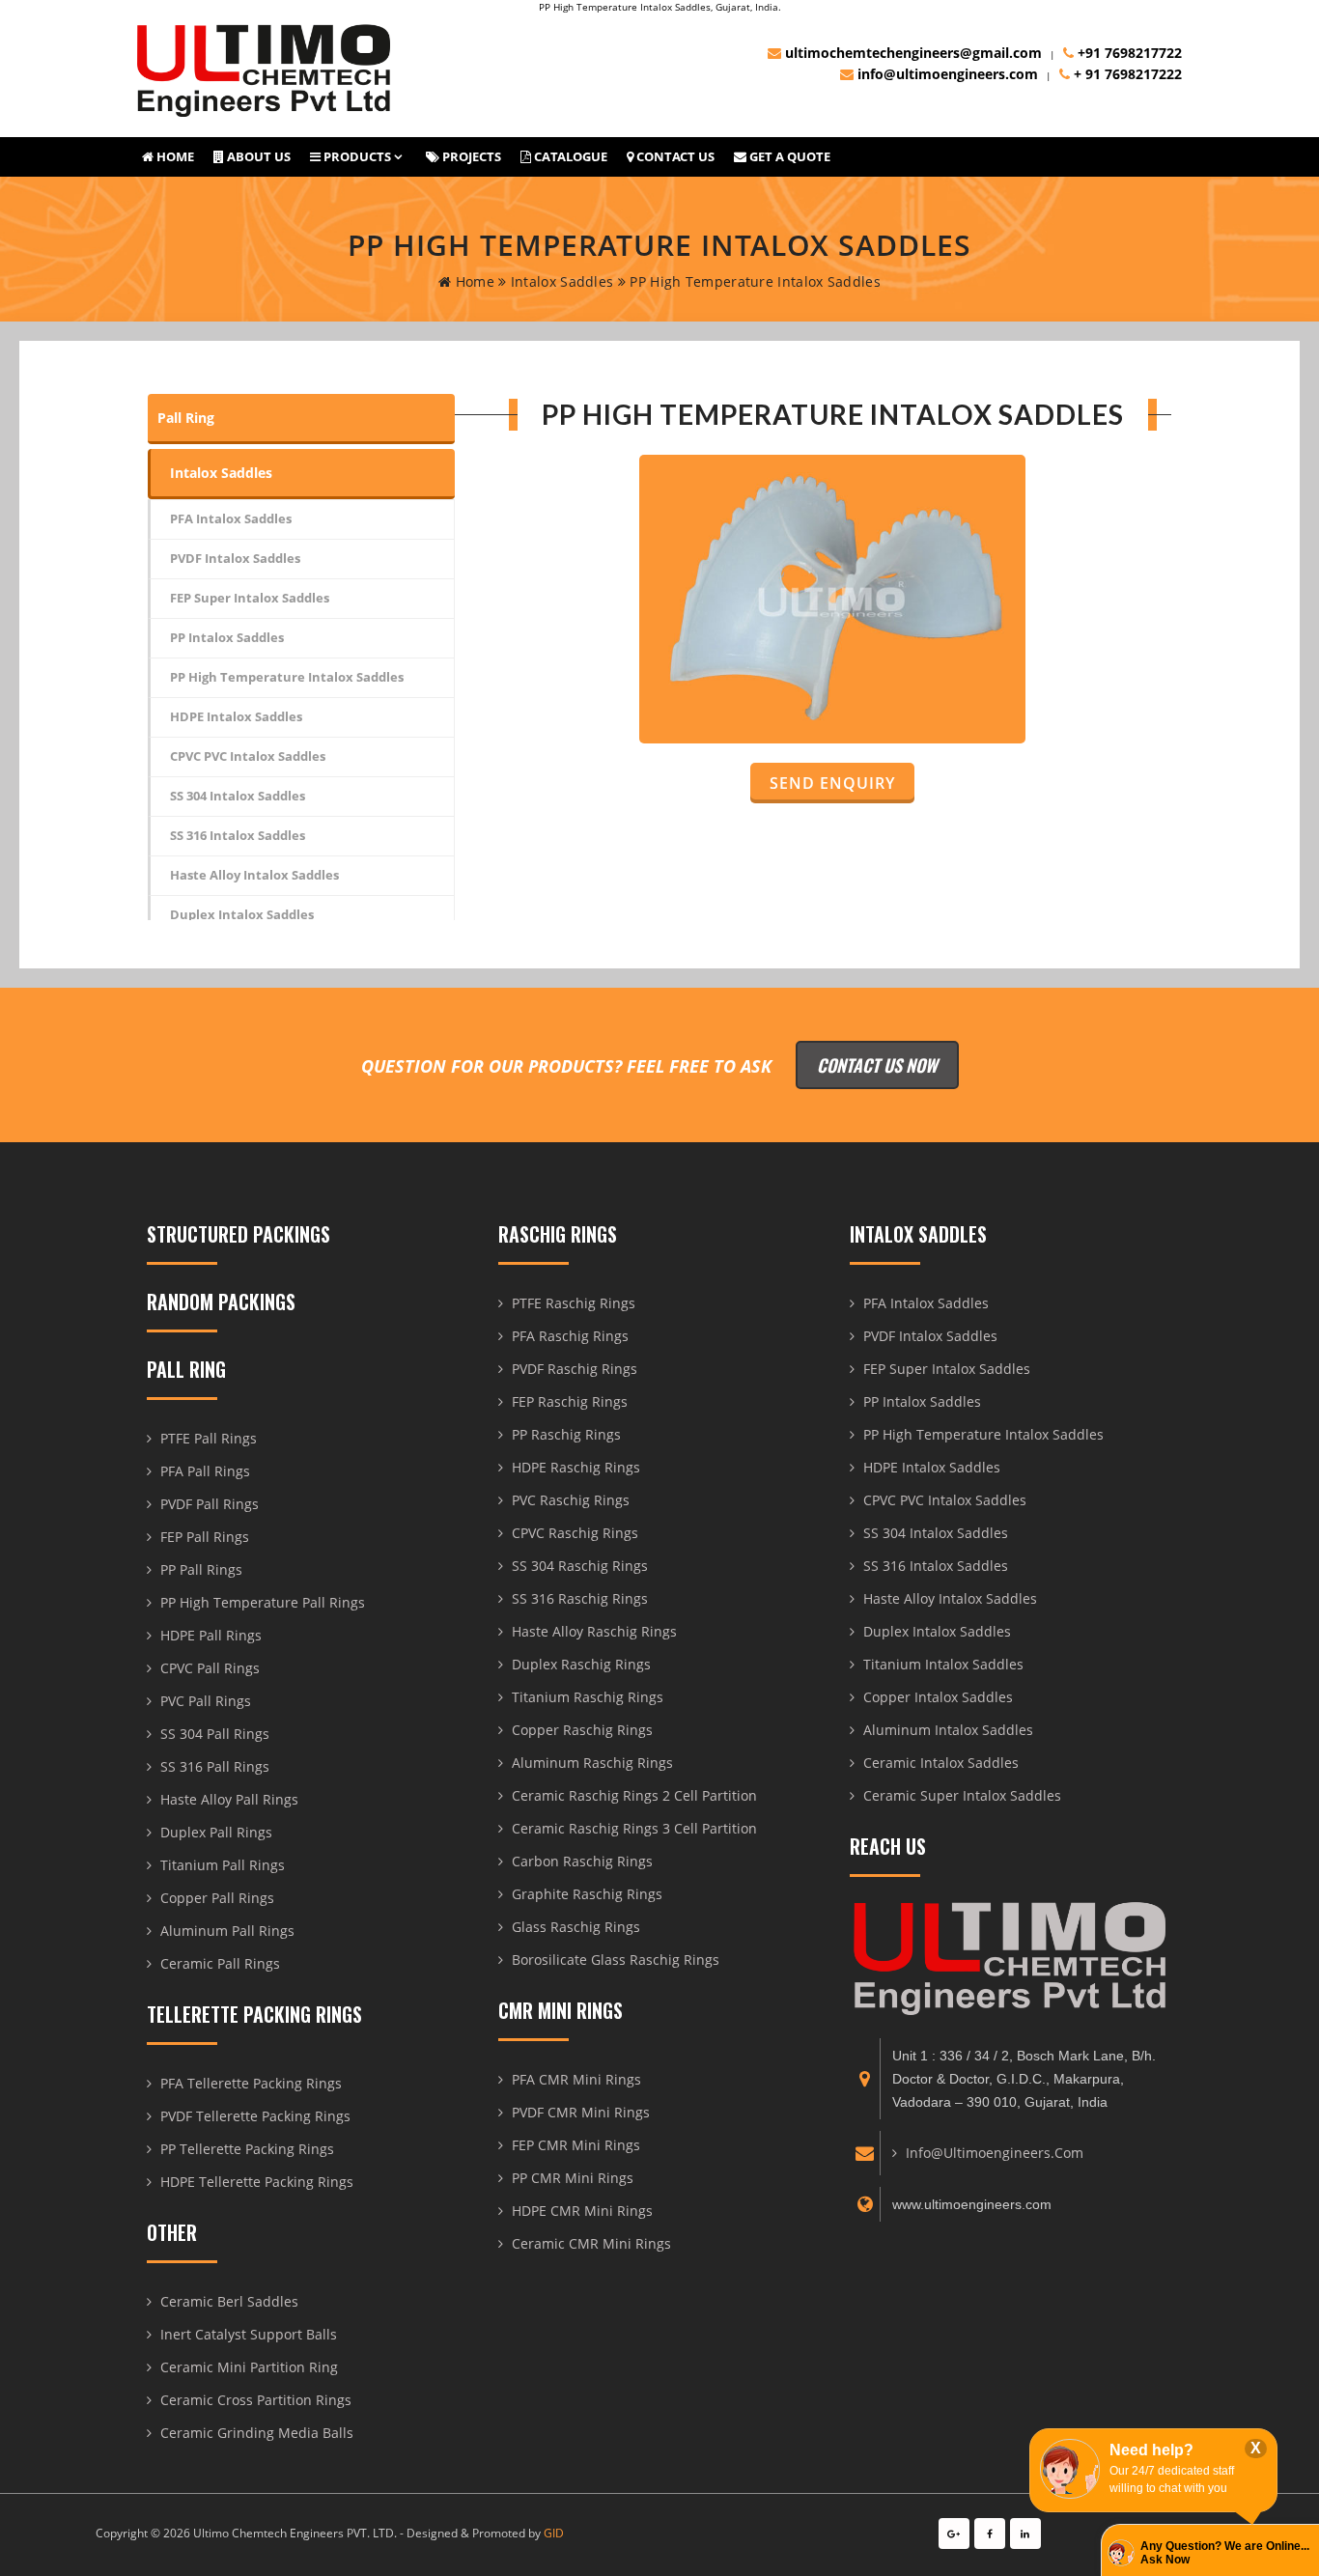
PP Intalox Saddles (227, 637)
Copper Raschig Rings (582, 1730)
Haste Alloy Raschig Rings (594, 1631)
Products (356, 156)
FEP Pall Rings (205, 1537)
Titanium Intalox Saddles (943, 1664)
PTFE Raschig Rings (574, 1303)
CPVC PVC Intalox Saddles (248, 756)
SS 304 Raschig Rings (580, 1566)
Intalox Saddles (560, 281)
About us (257, 156)
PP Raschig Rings (566, 1434)
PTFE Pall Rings (209, 1438)
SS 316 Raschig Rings (580, 1598)
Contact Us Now (877, 1065)
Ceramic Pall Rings (220, 1963)
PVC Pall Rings (206, 1701)
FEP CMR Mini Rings (576, 2145)
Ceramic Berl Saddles (229, 2301)
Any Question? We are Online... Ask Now (1225, 2553)
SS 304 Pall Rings (215, 1734)
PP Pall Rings (201, 1569)
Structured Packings (239, 1234)
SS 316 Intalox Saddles (238, 835)
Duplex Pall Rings (216, 1832)
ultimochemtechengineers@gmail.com (912, 53)
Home (174, 156)
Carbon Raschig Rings (582, 1861)
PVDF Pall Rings (210, 1504)
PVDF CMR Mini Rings (581, 2112)
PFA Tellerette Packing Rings (251, 2083)
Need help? (1151, 2450)
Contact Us (674, 156)
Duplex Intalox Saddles (242, 914)
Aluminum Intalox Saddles (948, 1730)
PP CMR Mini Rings (573, 2178)
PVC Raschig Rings (571, 1500)
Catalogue (569, 156)
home (473, 281)
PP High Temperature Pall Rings (263, 1602)
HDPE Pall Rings (211, 1635)
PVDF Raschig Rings (575, 1369)
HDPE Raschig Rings (576, 1467)
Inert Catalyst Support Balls (249, 2334)
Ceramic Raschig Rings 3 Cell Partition (634, 1828)
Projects (470, 156)
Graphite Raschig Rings (587, 1894)
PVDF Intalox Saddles (235, 558)
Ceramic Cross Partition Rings (256, 2400)
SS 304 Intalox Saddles (238, 796)
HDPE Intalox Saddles (236, 716)
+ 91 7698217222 (1126, 74)
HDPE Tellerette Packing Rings (257, 2182)
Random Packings (221, 1302)
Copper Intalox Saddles (938, 1697)
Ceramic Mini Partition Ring (249, 2367)
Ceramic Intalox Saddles (941, 1763)
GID (554, 2533)
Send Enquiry (832, 783)
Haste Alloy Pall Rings (229, 1799)
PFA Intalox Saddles (231, 518)
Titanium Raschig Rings (588, 1697)
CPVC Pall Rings (210, 1668)
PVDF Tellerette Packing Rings (255, 2116)
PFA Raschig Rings (570, 1336)
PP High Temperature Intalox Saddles (287, 677)
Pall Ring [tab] (186, 418)
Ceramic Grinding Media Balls (257, 2433)
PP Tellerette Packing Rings (247, 2149)
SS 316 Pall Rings (215, 1766)
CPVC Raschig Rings (575, 1533)
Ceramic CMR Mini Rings (591, 2243)
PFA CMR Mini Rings (576, 2079)
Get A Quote (788, 156)
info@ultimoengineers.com (946, 74)
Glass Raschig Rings (576, 1927)
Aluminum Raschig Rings (592, 1763)
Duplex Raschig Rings (581, 1664)
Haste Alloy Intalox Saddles (254, 875)
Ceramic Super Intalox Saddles (962, 1795)
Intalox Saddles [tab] (221, 473)
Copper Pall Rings (217, 1898)
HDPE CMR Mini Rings (582, 2211)
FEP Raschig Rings (570, 1401)
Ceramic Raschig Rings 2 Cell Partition (634, 1795)
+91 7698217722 (1128, 53)
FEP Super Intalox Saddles (250, 598)
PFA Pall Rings (205, 1471)
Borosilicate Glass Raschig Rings (616, 1960)
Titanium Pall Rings (223, 1865)
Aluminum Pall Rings (227, 1931)
